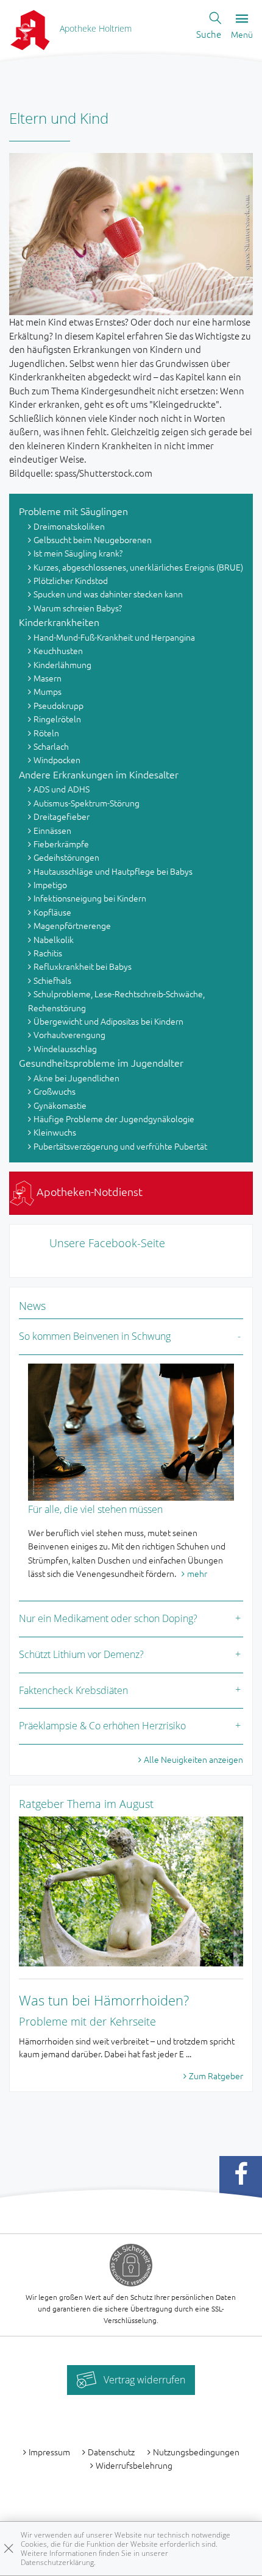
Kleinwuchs (55, 1132)
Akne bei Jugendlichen (76, 1078)
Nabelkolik (54, 939)
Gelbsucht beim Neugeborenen (93, 539)
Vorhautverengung (69, 1034)
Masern (48, 678)
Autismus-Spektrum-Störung (87, 803)
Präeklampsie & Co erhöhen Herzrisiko (102, 1726)
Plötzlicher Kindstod (71, 580)
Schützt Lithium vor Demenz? (81, 1654)
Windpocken (57, 760)
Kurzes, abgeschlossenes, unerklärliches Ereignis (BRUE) (138, 567)
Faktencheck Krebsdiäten (73, 1690)
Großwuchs (55, 1091)
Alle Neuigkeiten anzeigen (193, 1759)
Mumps (48, 691)
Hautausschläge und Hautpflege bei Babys (113, 871)
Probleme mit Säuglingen (73, 511)
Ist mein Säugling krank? (78, 553)
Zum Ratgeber (216, 2076)
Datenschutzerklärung (57, 2562)
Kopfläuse (52, 912)
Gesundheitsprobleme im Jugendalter (101, 1062)
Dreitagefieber (62, 816)
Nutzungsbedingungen (196, 2452)
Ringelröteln (57, 719)
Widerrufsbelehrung (134, 2465)
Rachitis (48, 953)
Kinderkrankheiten (59, 622)
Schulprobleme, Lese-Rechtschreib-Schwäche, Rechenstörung (116, 1000)
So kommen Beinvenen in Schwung (95, 1336)
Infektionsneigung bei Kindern (90, 898)
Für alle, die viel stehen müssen (95, 1509)
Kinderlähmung (62, 664)
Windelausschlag (65, 1048)
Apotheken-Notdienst (88, 1191)
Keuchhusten (58, 650)
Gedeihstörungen (66, 857)
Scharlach (51, 746)
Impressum (49, 2452)
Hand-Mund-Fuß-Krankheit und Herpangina (114, 637)
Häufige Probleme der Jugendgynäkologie (114, 1119)
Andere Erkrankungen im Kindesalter (99, 774)
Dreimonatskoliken (69, 526)
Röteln (46, 733)
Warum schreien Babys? (78, 608)
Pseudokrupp (58, 705)
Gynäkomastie (60, 1105)
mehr (197, 1573)
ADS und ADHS (62, 789)
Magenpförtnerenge (72, 925)
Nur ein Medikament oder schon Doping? (108, 1618)
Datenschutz (111, 2452)
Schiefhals (52, 980)
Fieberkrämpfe (61, 844)
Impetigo (50, 884)
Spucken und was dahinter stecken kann (108, 594)
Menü (242, 34)
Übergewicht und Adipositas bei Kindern (108, 1021)
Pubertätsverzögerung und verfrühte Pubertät (120, 1146)
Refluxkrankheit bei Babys (83, 966)
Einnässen (52, 830)
